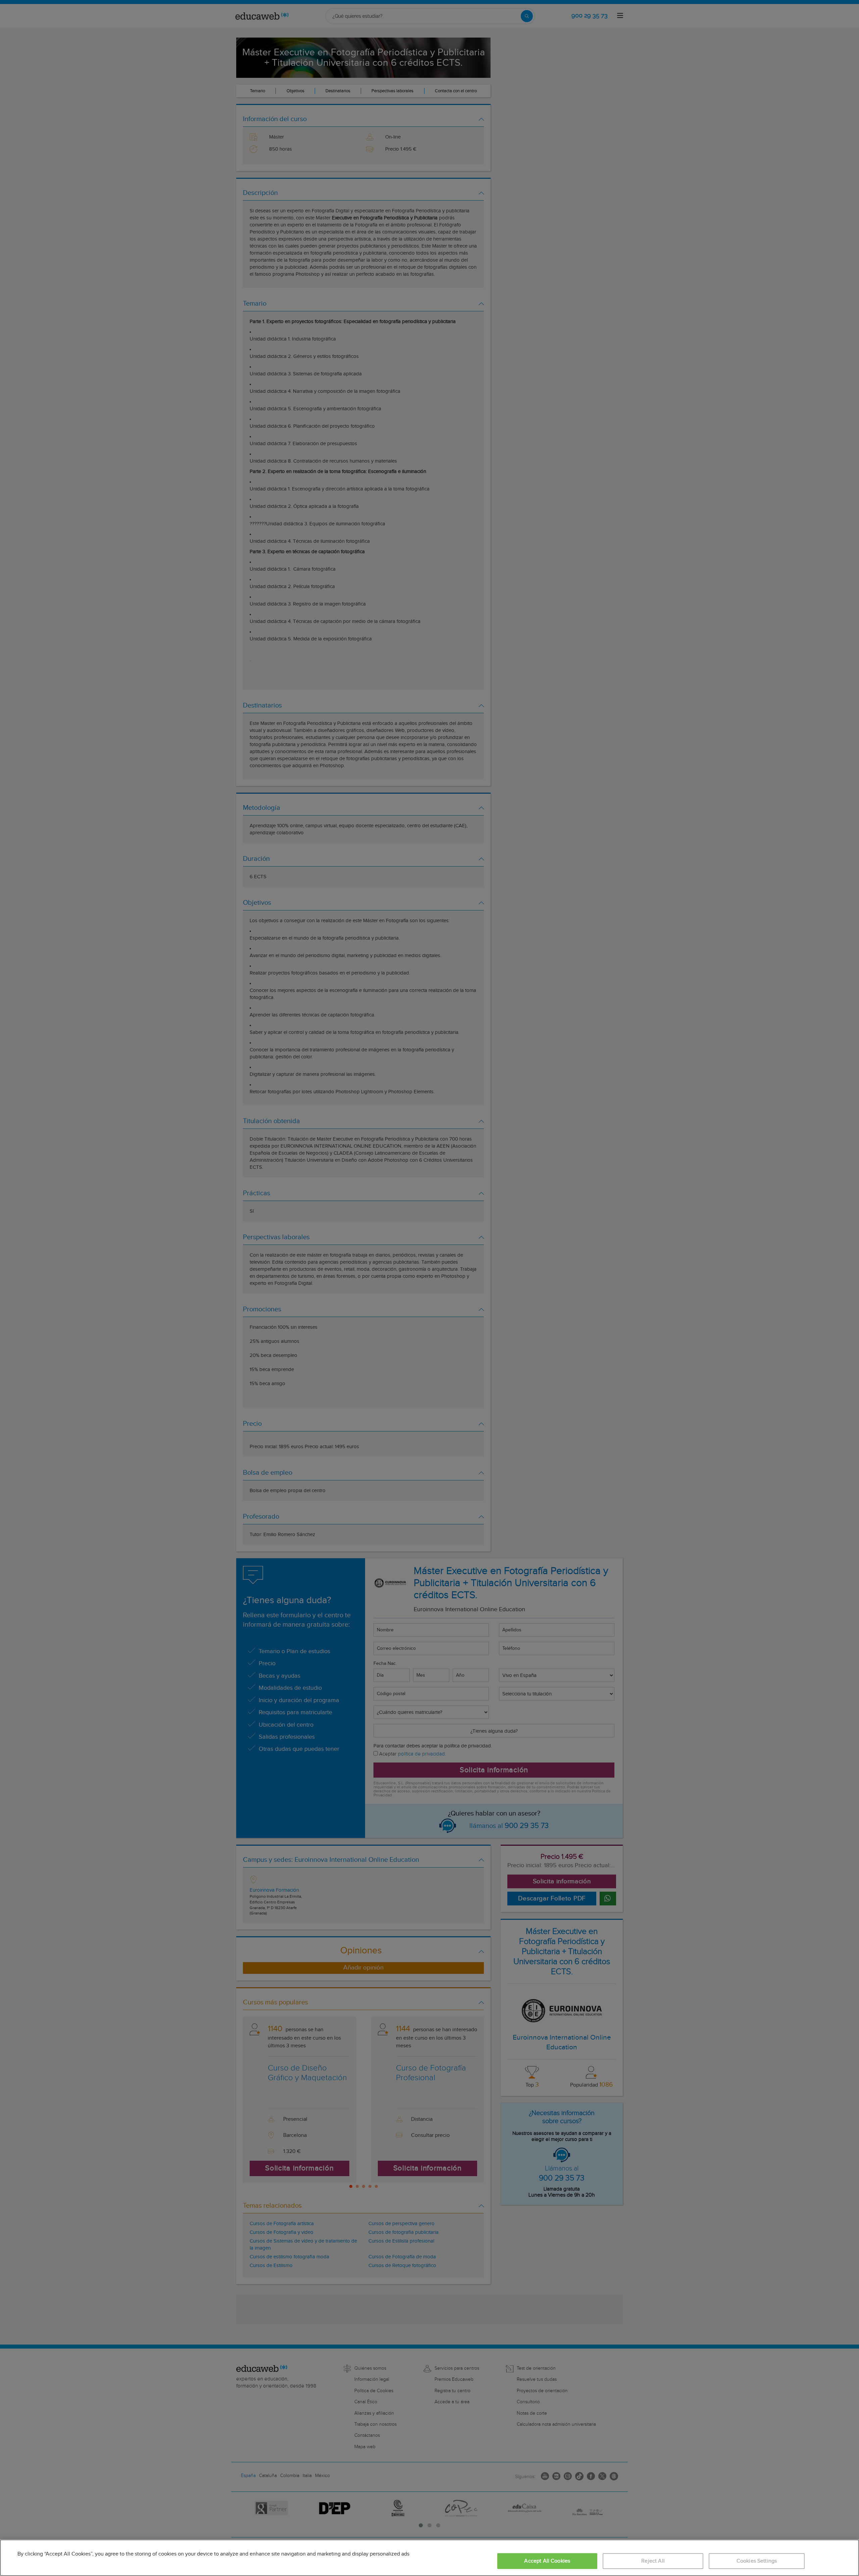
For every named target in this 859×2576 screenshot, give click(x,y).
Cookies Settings (757, 2561)
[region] (429, 2558)
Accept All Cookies (547, 2561)
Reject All (653, 2561)
